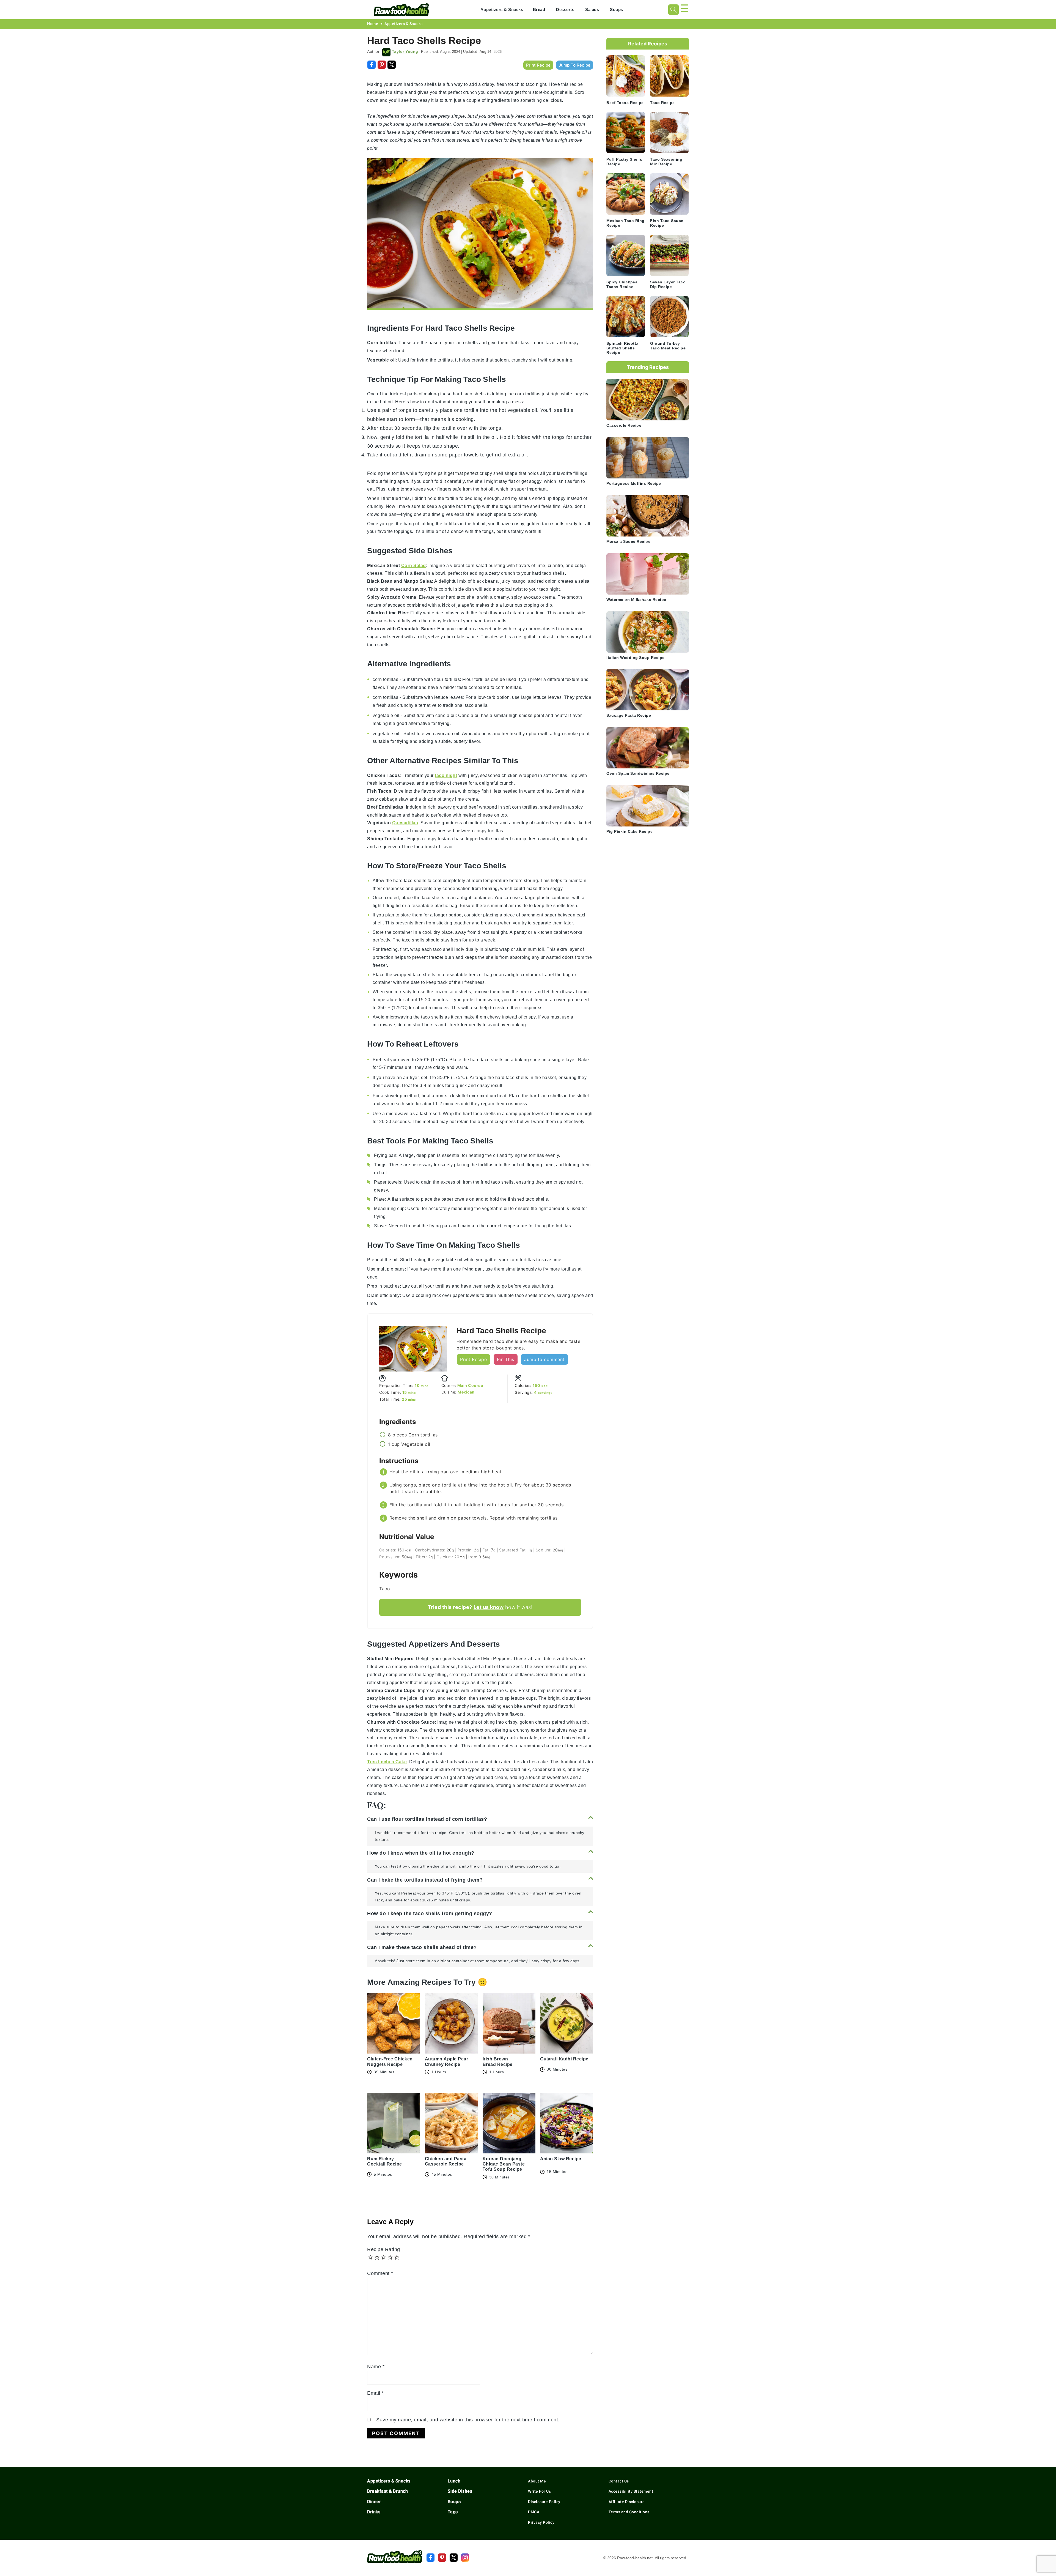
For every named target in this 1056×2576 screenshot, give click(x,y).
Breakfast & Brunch (387, 2491)
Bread (539, 9)
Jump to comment (544, 1359)
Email (376, 2393)
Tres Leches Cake (387, 1762)
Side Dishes (460, 2491)
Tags (453, 2512)
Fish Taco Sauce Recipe (667, 223)
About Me (537, 2481)
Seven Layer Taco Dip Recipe (668, 284)
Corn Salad (414, 566)
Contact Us (619, 2481)
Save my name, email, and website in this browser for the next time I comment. (468, 2420)
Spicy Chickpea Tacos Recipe (622, 284)
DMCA (534, 2512)
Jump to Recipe (575, 65)
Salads (592, 9)
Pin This (506, 1359)
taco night (446, 775)
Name (376, 2366)
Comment (380, 2273)
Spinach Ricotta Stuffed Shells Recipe (622, 348)
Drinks (374, 2512)
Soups (617, 9)
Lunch (454, 2481)
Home (373, 24)
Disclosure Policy (544, 2502)
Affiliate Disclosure (627, 2502)
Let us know (489, 1607)
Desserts (565, 9)
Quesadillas (405, 823)
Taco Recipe (662, 103)
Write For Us (539, 2491)
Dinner (374, 2502)
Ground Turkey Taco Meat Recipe (668, 346)
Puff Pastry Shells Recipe (624, 162)
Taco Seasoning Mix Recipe (666, 162)
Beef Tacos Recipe (625, 103)
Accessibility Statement (631, 2491)
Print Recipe (538, 65)
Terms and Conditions (629, 2512)
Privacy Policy (541, 2522)
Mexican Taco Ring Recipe (625, 223)
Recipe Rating (384, 2249)
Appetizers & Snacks (502, 9)
